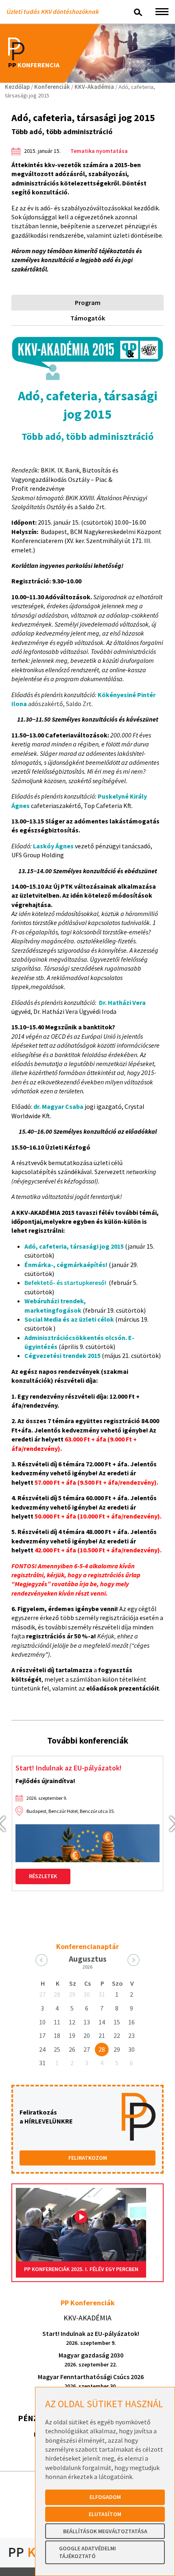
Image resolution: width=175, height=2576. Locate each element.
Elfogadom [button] (105, 2497)
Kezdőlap (17, 87)
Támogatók (88, 318)
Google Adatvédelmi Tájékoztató (87, 2552)
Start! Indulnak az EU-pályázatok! (69, 1768)
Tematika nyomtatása (99, 151)
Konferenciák (52, 87)
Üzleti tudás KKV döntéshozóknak (53, 11)
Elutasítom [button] (105, 2514)
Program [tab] (88, 302)
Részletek (43, 1876)
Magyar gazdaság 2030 (91, 2360)
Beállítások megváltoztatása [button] (105, 2531)
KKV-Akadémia (94, 87)
